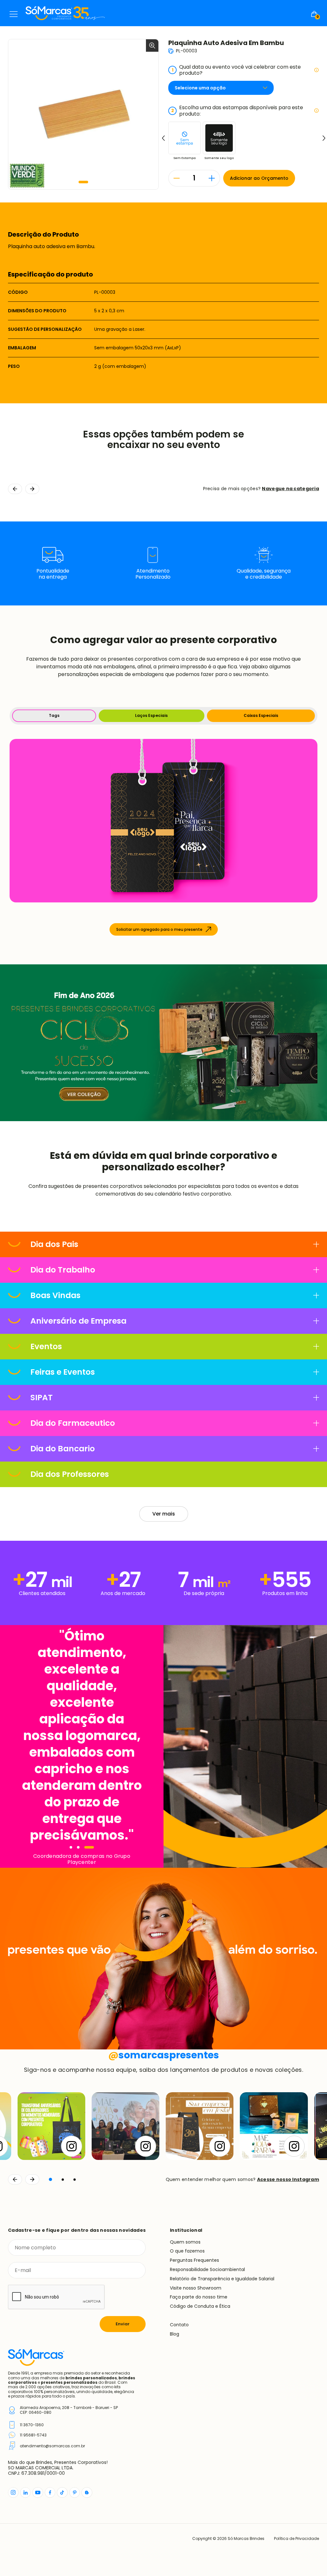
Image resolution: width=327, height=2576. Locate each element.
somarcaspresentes (164, 2055)
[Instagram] (13, 2492)
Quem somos (185, 2242)
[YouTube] (38, 2492)
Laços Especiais (151, 715)
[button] (83, 182)
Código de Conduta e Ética (200, 2306)
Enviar (123, 2324)
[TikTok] (62, 2492)
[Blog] (87, 2492)
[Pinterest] (75, 2492)
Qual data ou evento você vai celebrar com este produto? (236, 70)
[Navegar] (71, 1847)
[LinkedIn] (25, 2492)
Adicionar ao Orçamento (259, 178)
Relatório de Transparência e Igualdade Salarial (222, 2279)
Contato (179, 2325)
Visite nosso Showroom (196, 2288)
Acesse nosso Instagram (288, 2179)
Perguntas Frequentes (194, 2260)
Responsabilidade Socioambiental (207, 2269)
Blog (175, 2334)
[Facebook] (50, 2492)
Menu (14, 14)
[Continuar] (32, 2179)
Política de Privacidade (297, 2539)
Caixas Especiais (261, 715)
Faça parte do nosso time (199, 2297)
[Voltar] (15, 2179)
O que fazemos (187, 2251)
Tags (54, 715)
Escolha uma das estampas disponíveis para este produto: (237, 110)
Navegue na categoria (290, 489)
